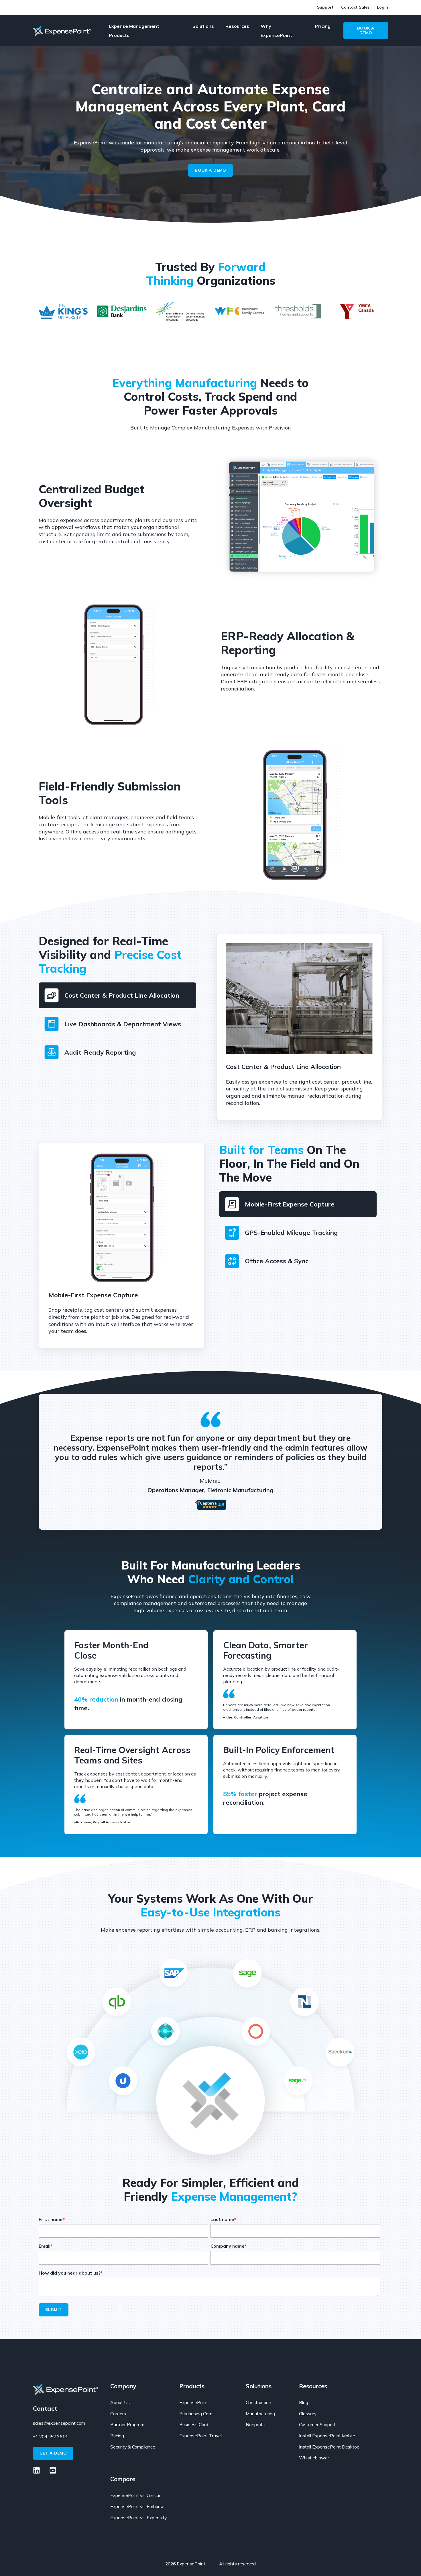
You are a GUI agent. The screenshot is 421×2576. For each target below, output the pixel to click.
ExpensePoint (194, 2403)
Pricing (117, 2436)
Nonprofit (255, 2425)
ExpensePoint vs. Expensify (138, 2518)
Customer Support (317, 2425)
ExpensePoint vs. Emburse (137, 2507)
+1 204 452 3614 (50, 2436)
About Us (120, 2403)
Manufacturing (260, 2414)
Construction (258, 2403)
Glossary (308, 2414)
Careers (118, 2414)
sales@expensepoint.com (59, 2423)
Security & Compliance (133, 2447)
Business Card (194, 2425)
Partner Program (127, 2425)
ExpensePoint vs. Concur (135, 2495)
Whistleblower (314, 2458)
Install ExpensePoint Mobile (327, 2436)
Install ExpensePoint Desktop (329, 2447)
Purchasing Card (196, 2414)
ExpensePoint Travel (200, 2436)
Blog (304, 2403)
